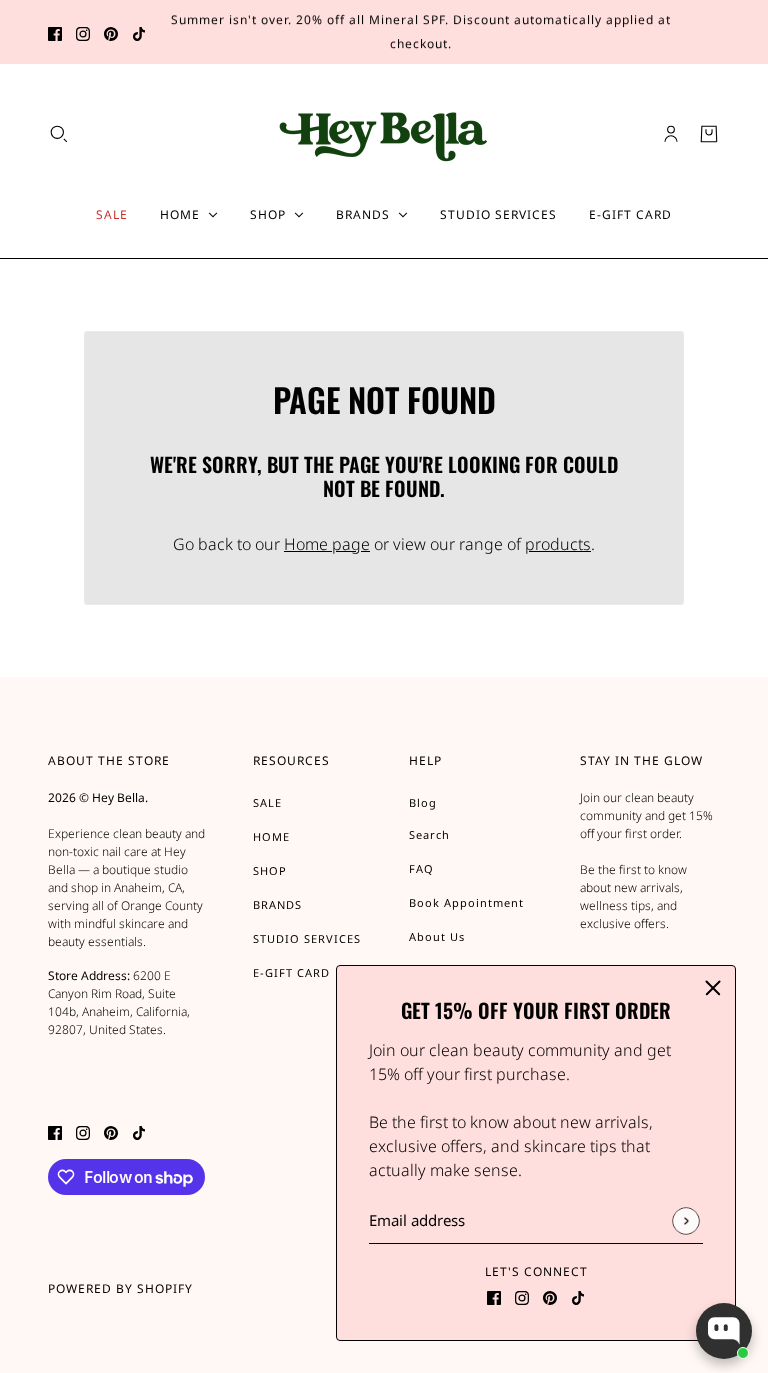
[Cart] (709, 134)
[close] (713, 988)
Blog (423, 802)
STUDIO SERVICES (307, 938)
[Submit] (685, 1220)
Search (429, 834)
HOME (271, 836)
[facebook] (55, 32)
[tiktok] (139, 32)
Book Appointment (466, 902)
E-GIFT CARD (291, 972)
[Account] (671, 134)
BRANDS (277, 904)
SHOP (270, 870)
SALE (267, 802)
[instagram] (83, 32)
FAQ (421, 868)
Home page (327, 544)
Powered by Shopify (120, 1288)
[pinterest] (111, 32)
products (558, 544)
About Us (437, 936)
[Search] (59, 134)
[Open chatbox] (724, 1331)
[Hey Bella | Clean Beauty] (384, 133)
